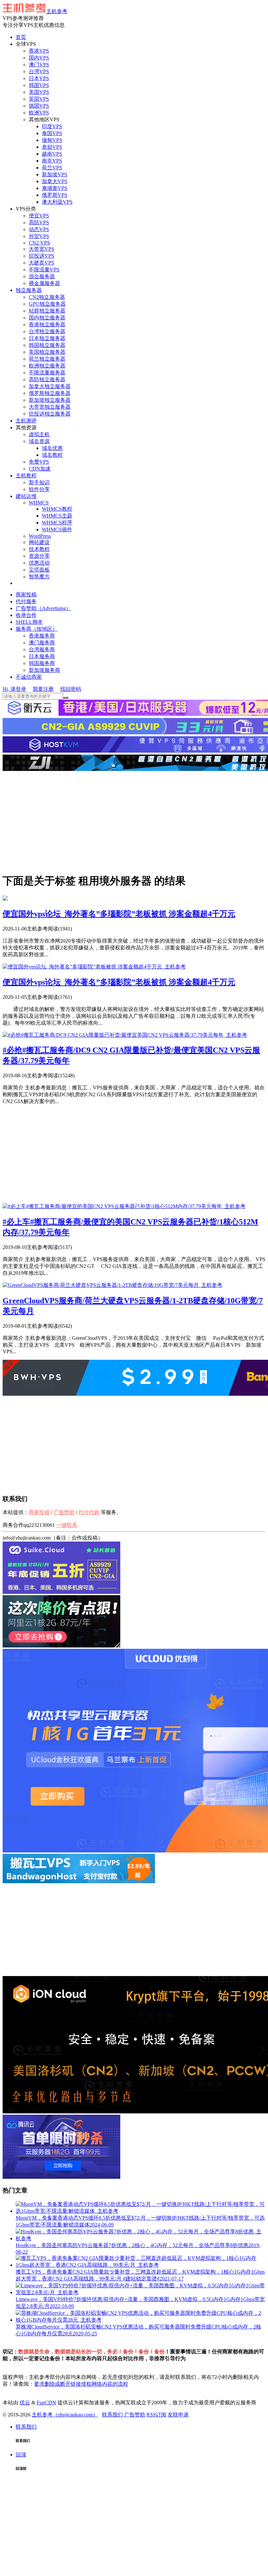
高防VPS (39, 222)
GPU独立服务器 (47, 304)
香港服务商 (42, 636)
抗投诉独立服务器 (50, 414)
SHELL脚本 (29, 622)
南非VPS (52, 161)
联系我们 (112, 2415)
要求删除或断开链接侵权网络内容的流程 (81, 2384)
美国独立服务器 (47, 352)
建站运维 (26, 496)
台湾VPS (39, 71)
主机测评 (26, 421)
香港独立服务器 (47, 324)
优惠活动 (39, 563)
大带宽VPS (42, 249)
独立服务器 (29, 290)
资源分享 (39, 556)
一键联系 (67, 1525)
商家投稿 (26, 595)
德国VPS (39, 106)
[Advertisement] (134, 821)
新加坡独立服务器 (50, 400)
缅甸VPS (52, 140)
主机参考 (57, 11)
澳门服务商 (42, 643)
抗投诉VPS (42, 256)
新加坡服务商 (44, 670)
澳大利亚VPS (57, 202)
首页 (21, 37)
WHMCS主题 (57, 516)
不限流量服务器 (47, 373)
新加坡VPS (55, 174)
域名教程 (52, 455)
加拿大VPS (55, 181)
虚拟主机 (39, 434)
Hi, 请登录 (14, 689)
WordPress (40, 536)
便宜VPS (39, 216)
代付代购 (89, 1512)
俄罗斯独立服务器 (50, 393)
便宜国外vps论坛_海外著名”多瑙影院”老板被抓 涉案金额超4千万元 (119, 914)
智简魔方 (39, 577)
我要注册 (43, 689)
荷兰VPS (52, 168)
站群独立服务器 (47, 311)
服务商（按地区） (37, 629)
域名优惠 (52, 448)
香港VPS (39, 51)
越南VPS (52, 154)
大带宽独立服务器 (50, 407)
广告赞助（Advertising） (43, 608)
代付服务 (26, 601)
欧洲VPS (39, 113)
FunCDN (46, 2403)
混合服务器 (42, 276)
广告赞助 (64, 1512)
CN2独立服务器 (47, 297)
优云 (25, 2403)
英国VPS (39, 99)
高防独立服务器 (47, 379)
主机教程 (26, 476)
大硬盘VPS (42, 263)
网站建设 (39, 542)
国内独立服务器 (47, 318)
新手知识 (39, 482)
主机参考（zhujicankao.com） (65, 2415)
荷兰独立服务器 (47, 359)
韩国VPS (39, 85)
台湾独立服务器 (47, 331)
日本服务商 (42, 656)
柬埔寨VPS (55, 188)
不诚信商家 (29, 677)
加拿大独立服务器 (50, 386)
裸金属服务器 (44, 283)
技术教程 (39, 549)
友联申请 (178, 2415)
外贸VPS (39, 236)
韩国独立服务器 (47, 345)
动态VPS (39, 229)
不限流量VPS (44, 270)
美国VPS (39, 92)
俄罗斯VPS (55, 195)
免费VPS (39, 462)
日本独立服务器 (47, 338)
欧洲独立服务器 (47, 366)
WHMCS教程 (57, 509)
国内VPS (39, 58)
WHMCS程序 (57, 523)
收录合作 (26, 615)
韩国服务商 (42, 663)
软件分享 (39, 489)
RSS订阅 (156, 2415)
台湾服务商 (42, 649)
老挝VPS (52, 147)
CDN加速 (40, 469)
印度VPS (52, 126)
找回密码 (71, 689)
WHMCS (39, 503)
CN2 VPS (39, 243)
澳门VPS (39, 65)
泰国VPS (52, 133)
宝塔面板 (39, 570)
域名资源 (39, 441)
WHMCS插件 (57, 529)
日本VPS (39, 78)
